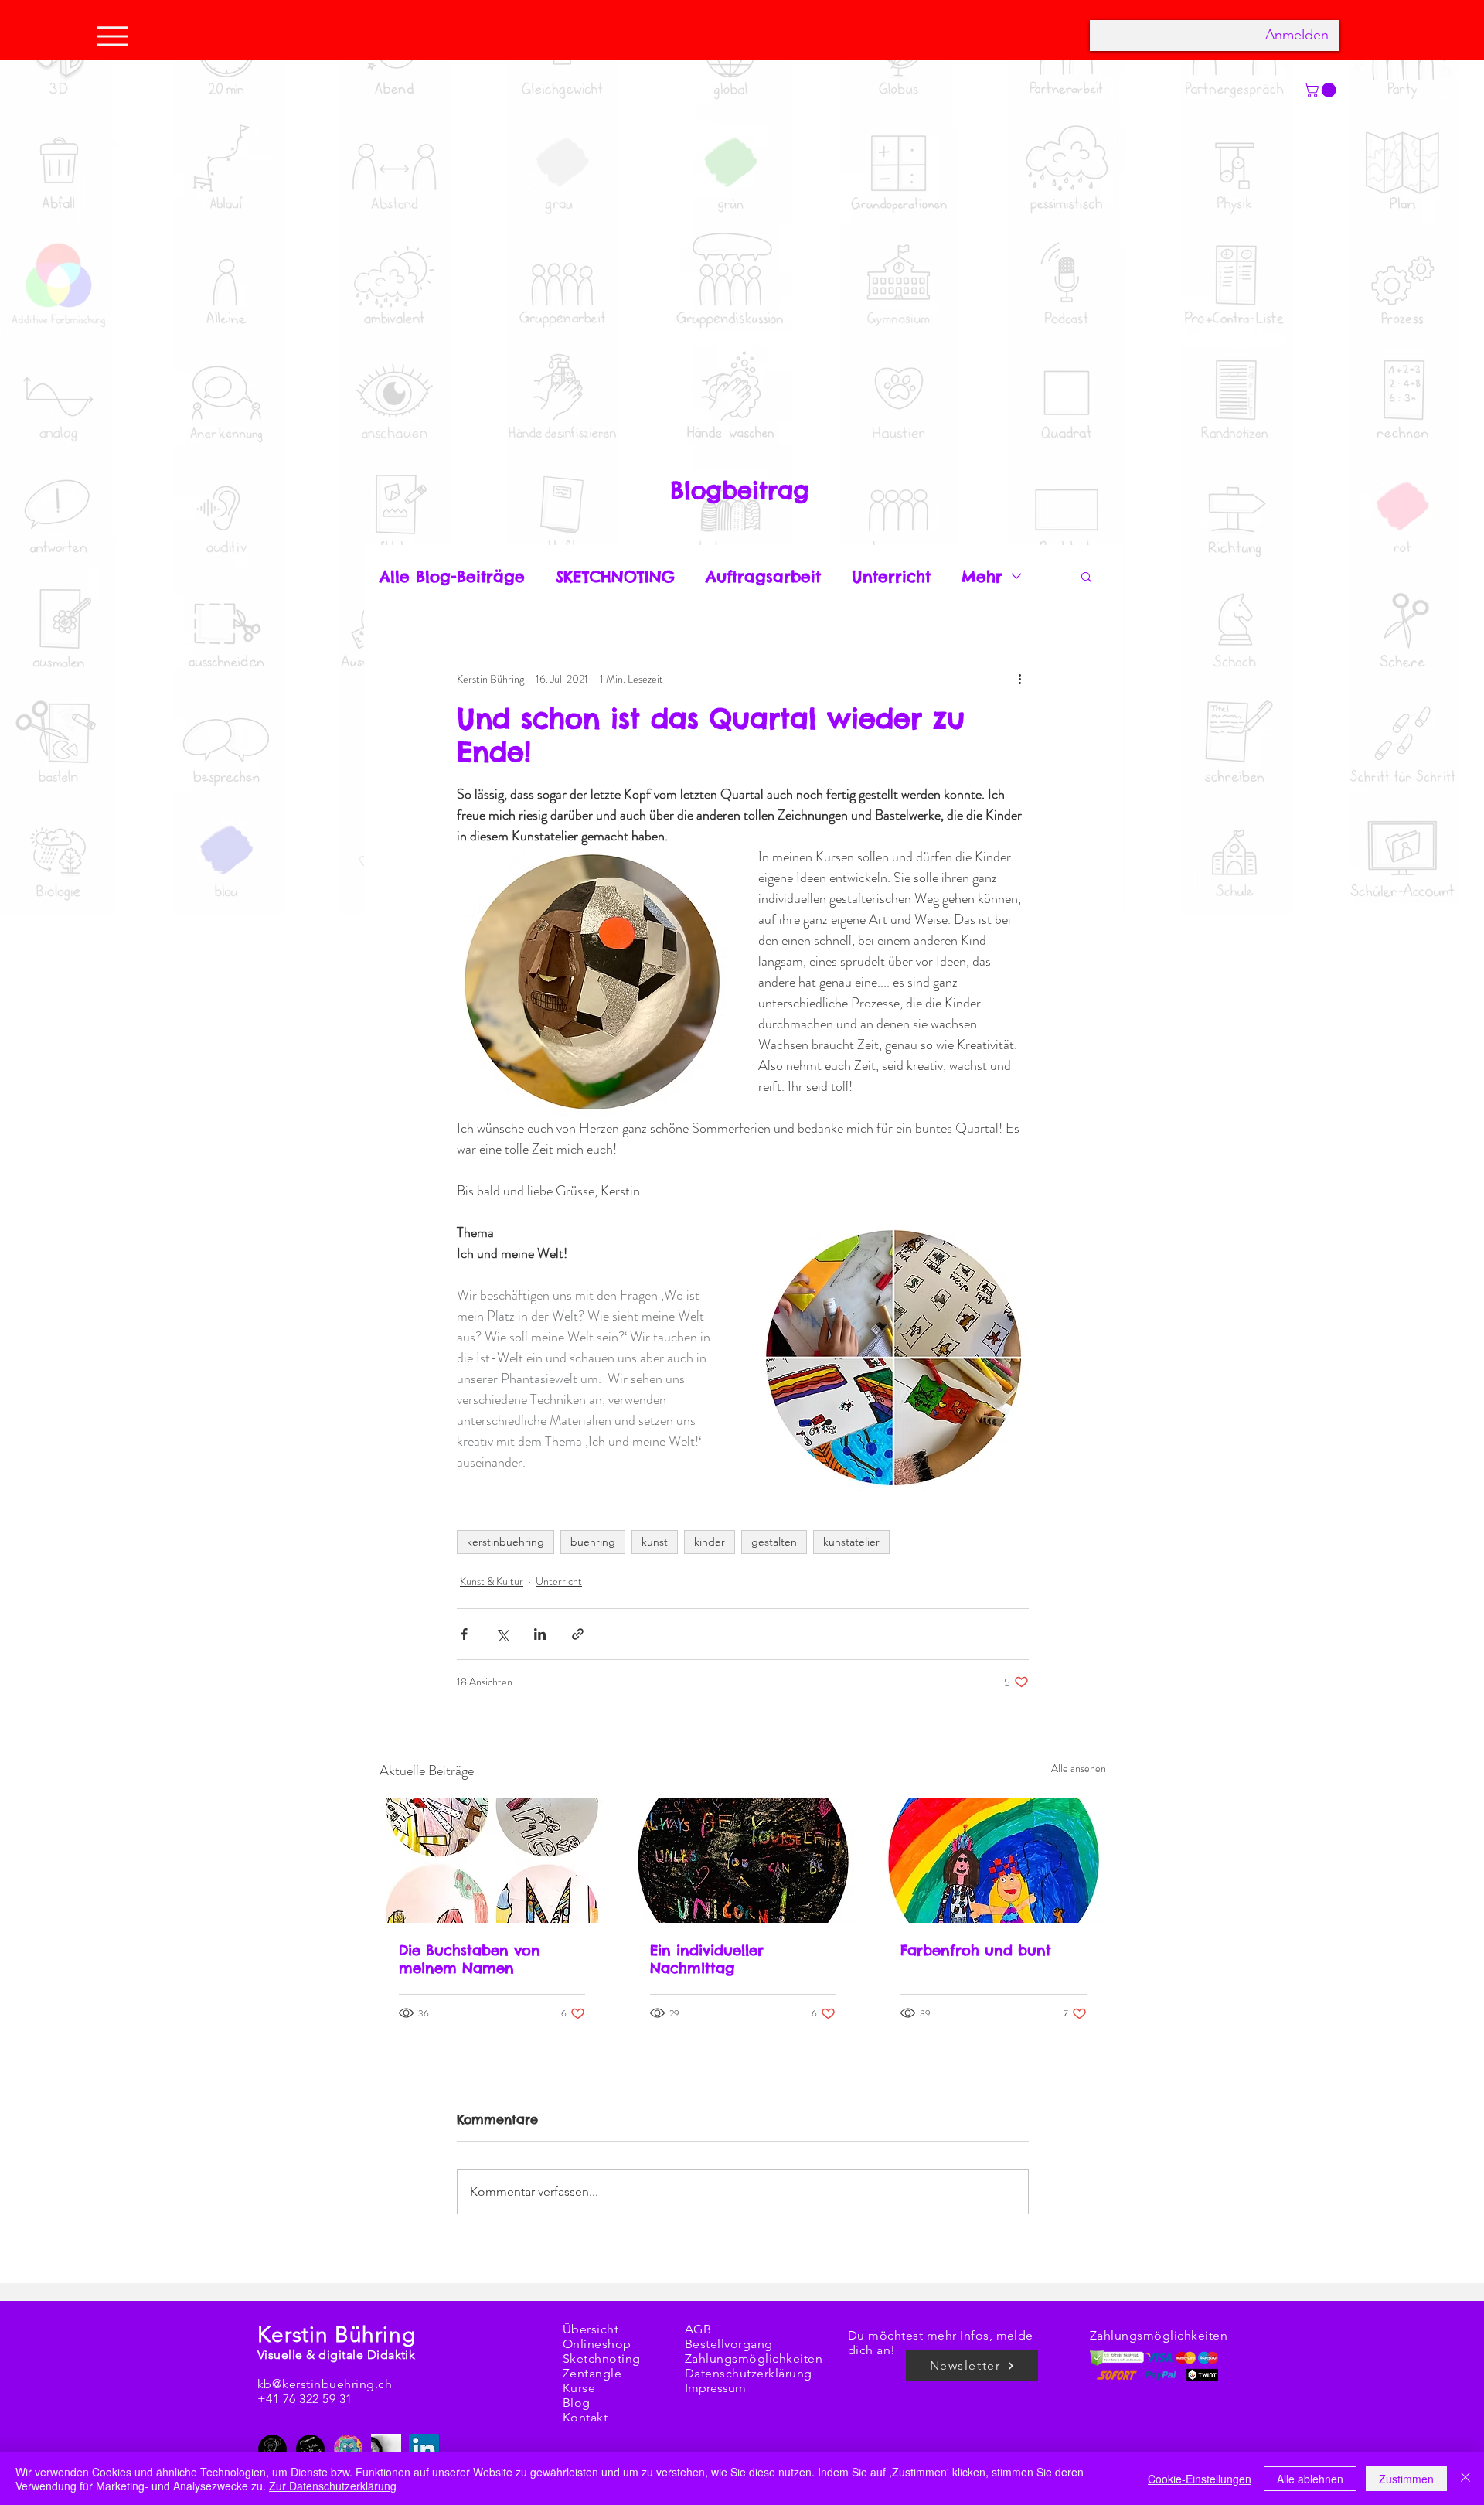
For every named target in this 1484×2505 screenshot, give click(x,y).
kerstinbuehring (505, 1542)
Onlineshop (597, 2344)
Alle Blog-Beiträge (452, 576)
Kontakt (585, 2417)
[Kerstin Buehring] (272, 2449)
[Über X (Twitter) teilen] (502, 1634)
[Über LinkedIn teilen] (540, 1634)
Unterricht (891, 576)
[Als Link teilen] (578, 1634)
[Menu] (117, 36)
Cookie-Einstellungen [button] (1200, 2479)
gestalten (774, 1542)
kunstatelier (851, 1542)
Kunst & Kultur (492, 1581)
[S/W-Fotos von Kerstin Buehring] (386, 2449)
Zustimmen (1406, 2479)
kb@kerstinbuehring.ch (325, 2384)
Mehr (982, 576)
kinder (710, 1542)
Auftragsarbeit (763, 576)
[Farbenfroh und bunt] (994, 1860)
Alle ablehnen (1310, 2479)
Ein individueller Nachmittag (707, 1959)
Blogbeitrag (740, 490)
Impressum (715, 2388)
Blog (577, 2403)
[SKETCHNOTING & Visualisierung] (310, 2449)
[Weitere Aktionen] (1019, 679)
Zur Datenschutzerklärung (333, 2486)
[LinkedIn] (424, 2449)
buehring (593, 1542)
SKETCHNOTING (615, 576)
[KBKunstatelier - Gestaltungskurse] (348, 2449)
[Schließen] (1465, 2479)
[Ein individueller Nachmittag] (743, 1860)
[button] (1086, 576)
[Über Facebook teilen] (464, 1634)
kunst (655, 1542)
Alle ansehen (1079, 1768)
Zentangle (592, 2373)
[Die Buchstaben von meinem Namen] (492, 1860)
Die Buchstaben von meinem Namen (470, 1959)
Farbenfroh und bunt (976, 1950)
